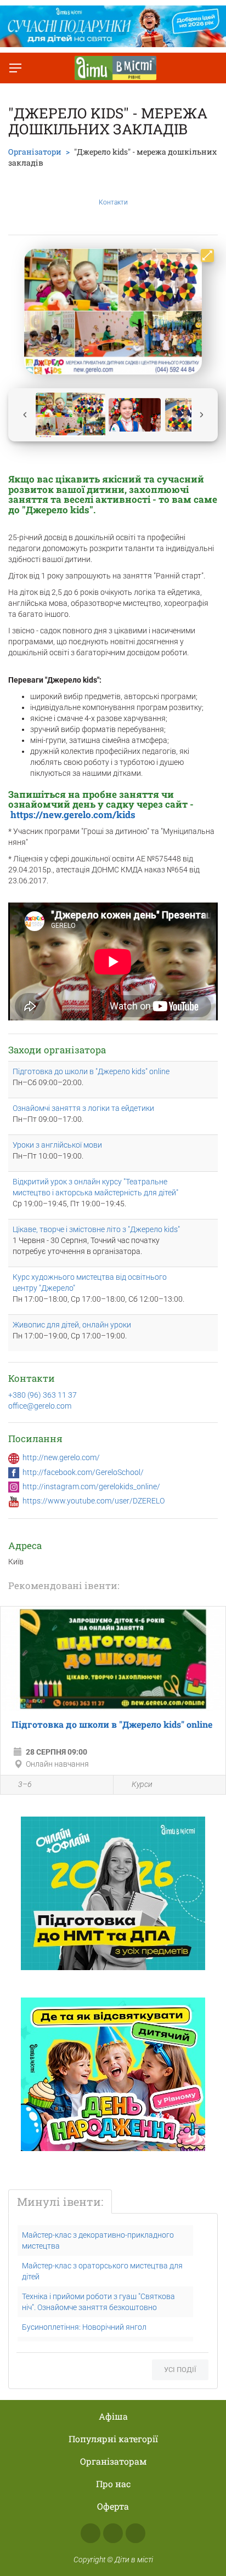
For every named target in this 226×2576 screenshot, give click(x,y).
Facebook (91, 2533)
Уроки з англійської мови (57, 1145)
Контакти (113, 202)
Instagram (113, 2533)
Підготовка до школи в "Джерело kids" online (91, 1071)
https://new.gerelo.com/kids (72, 815)
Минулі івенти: (60, 2201)
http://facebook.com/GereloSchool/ (83, 1472)
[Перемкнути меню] (15, 68)
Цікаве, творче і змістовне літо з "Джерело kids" (96, 1229)
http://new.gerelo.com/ (61, 1457)
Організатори (35, 152)
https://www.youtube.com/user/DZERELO (94, 1501)
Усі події (180, 2370)
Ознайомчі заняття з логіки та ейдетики (83, 1108)
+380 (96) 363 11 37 (43, 1395)
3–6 (25, 1784)
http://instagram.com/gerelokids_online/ (91, 1486)
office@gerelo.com (40, 1406)
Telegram (135, 2533)
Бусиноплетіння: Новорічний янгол (84, 2327)
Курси (142, 1784)
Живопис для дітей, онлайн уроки (72, 1325)
